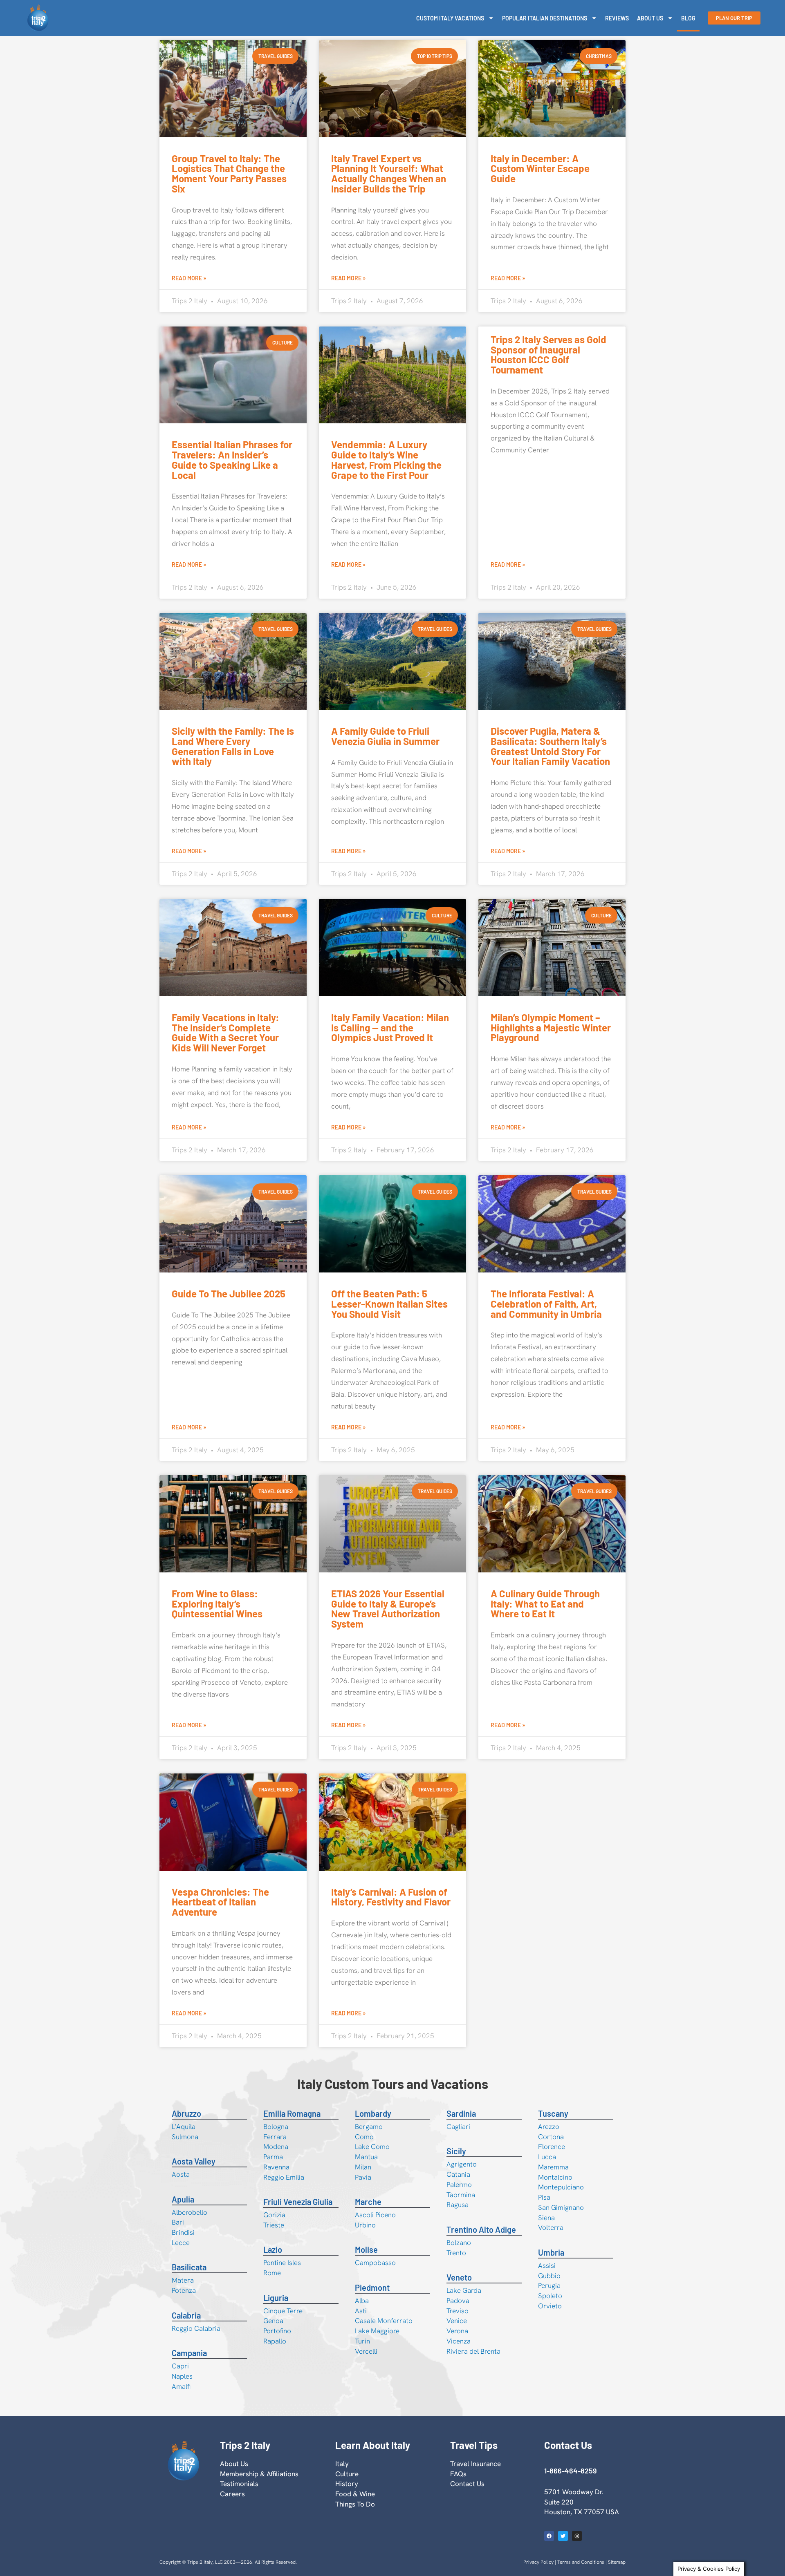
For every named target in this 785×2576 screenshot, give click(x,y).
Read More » (189, 278)
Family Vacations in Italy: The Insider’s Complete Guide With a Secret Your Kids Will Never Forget (225, 1032)
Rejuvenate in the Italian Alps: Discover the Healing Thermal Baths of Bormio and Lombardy (388, 2195)
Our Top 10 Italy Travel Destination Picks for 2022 (388, 2484)
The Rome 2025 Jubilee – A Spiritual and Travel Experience (230, 2490)
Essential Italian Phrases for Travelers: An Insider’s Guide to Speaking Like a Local (232, 460)
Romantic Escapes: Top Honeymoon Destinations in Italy (230, 2190)
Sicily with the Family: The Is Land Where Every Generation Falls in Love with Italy (233, 746)
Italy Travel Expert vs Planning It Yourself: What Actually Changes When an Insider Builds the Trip (389, 173)
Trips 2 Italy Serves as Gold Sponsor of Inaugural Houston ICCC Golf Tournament (548, 354)
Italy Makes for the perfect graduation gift (547, 2484)
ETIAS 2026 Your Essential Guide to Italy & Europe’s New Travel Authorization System (388, 1609)
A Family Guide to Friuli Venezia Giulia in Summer (385, 736)
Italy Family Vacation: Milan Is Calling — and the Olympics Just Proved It (390, 1027)
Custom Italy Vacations (450, 18)
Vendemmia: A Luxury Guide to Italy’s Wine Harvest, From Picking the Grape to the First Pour (386, 460)
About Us (650, 18)
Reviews (617, 18)
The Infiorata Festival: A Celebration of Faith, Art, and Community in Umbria (546, 1304)
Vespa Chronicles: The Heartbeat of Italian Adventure (220, 1902)
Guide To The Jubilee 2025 (229, 1294)
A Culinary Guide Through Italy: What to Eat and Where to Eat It (545, 1604)
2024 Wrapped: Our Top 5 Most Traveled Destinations (549, 2185)
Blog (688, 18)
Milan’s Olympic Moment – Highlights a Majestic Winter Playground (551, 1027)
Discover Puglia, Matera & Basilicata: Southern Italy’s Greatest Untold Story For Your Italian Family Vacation (550, 746)
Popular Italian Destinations (545, 18)
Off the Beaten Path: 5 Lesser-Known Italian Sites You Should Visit (389, 1304)
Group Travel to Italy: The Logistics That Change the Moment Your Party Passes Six (229, 173)
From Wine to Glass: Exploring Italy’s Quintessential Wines (217, 1604)
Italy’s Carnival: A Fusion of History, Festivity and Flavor (391, 1897)
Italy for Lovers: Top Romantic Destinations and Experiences (549, 1902)
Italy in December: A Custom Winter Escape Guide (540, 169)
